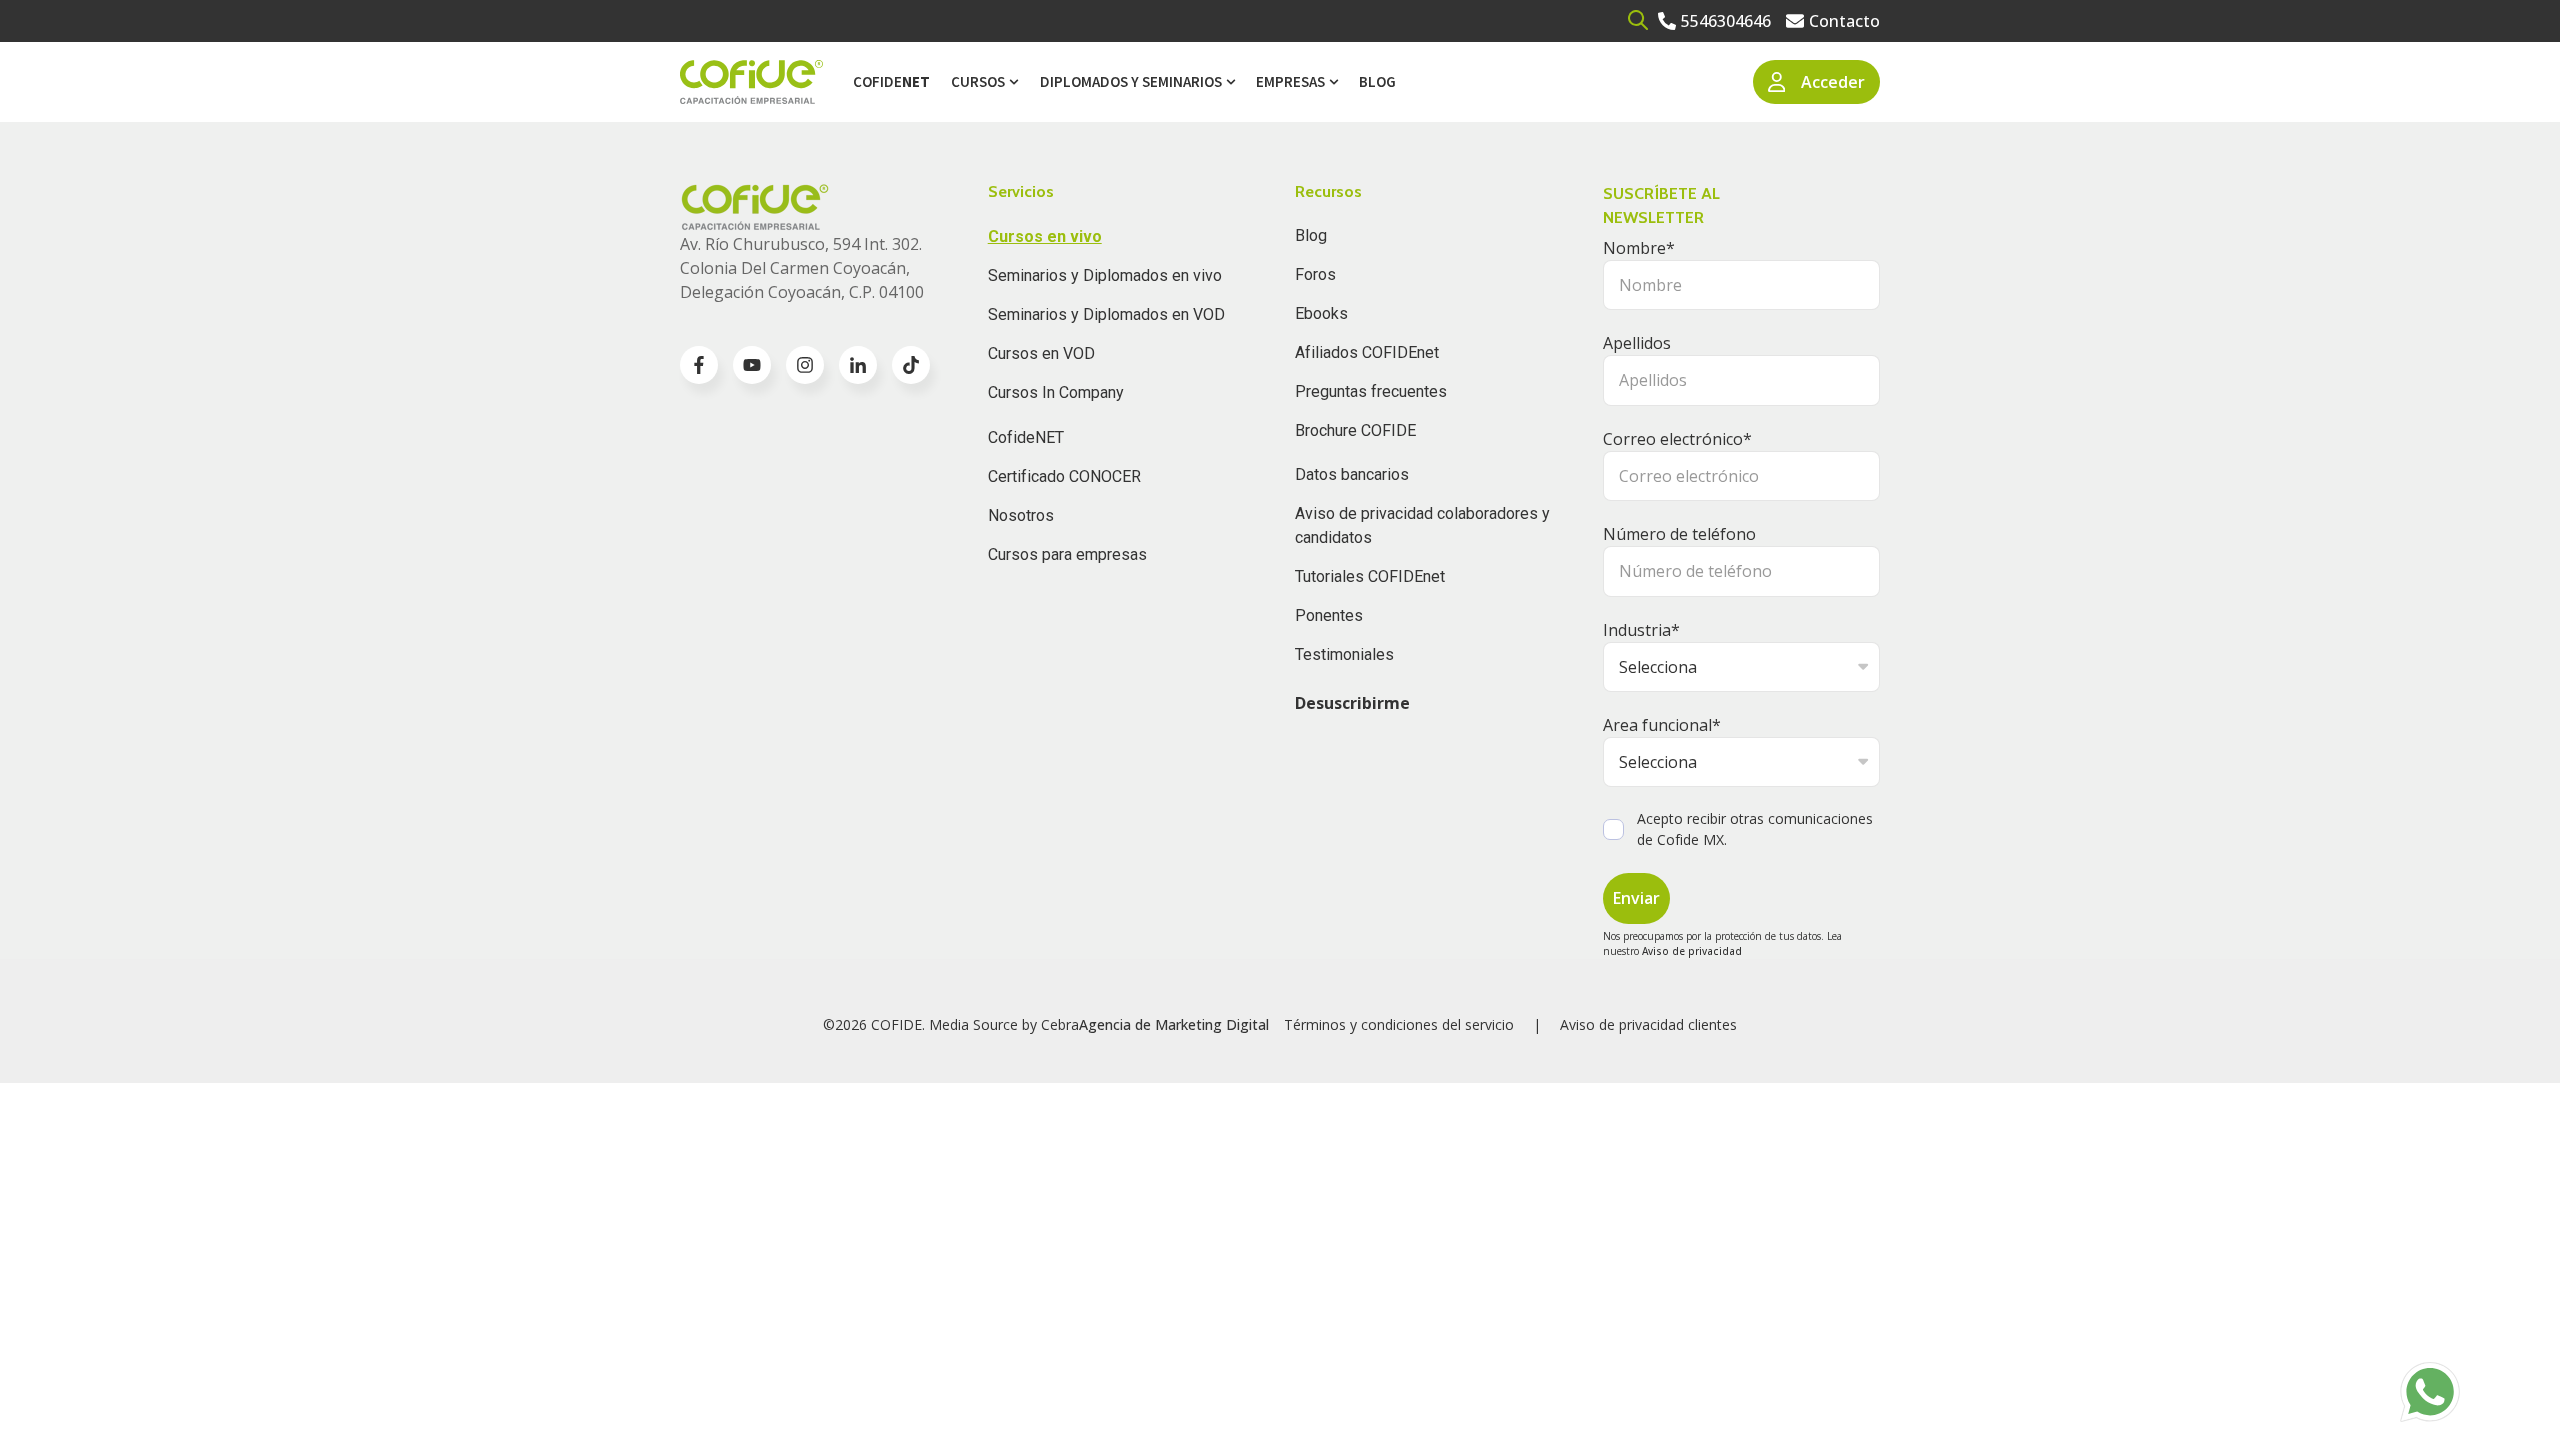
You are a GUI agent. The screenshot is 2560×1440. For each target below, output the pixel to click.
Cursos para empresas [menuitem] (1067, 554)
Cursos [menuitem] (978, 81)
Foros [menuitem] (1315, 274)
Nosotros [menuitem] (1021, 515)
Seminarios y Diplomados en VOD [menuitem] (1106, 314)
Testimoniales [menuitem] (1344, 654)
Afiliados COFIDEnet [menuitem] (1367, 352)
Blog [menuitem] (1377, 81)
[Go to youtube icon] (752, 365)
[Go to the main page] (751, 82)
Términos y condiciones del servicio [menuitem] (1399, 1024)
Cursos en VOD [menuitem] (1041, 353)
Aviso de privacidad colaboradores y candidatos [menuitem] (1422, 525)
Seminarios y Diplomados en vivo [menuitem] (1105, 275)
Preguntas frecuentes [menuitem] (1371, 391)
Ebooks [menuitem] (1321, 313)
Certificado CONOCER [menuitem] (1064, 476)
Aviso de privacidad (1692, 951)
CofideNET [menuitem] (1026, 437)
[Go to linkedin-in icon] (858, 365)
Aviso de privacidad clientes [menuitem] (1648, 1024)
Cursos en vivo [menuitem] (1045, 236)
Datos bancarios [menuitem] (1352, 474)
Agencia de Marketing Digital (1174, 1024)
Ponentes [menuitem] (1329, 615)
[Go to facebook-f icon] (699, 365)
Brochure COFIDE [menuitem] (1355, 430)
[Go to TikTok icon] (911, 365)
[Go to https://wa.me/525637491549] (2430, 1392)
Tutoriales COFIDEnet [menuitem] (1370, 576)
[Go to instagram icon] (805, 365)
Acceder (1833, 82)
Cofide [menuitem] (891, 81)
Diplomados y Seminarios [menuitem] (1131, 81)
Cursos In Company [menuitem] (1056, 392)
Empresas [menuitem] (1290, 81)
